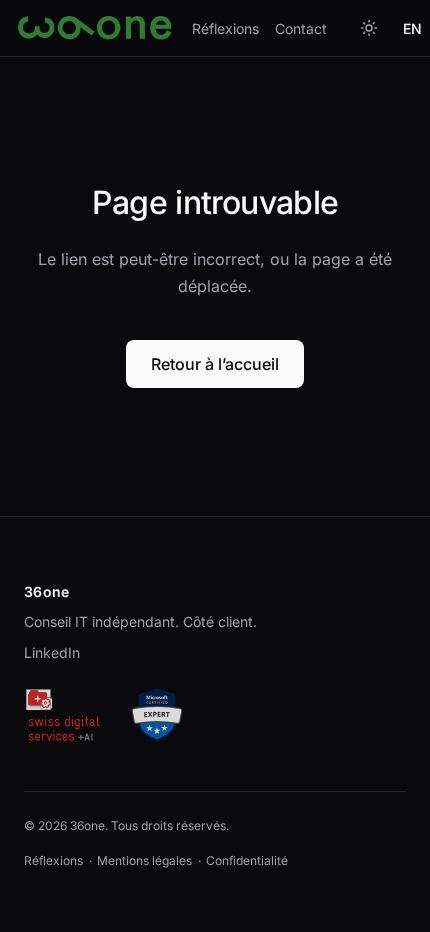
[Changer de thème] (369, 28)
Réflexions (225, 28)
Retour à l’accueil (215, 364)
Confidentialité (247, 860)
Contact (301, 28)
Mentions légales (144, 860)
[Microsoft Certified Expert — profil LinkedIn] (157, 715)
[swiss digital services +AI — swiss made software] (62, 715)
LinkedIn (52, 652)
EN (412, 28)
